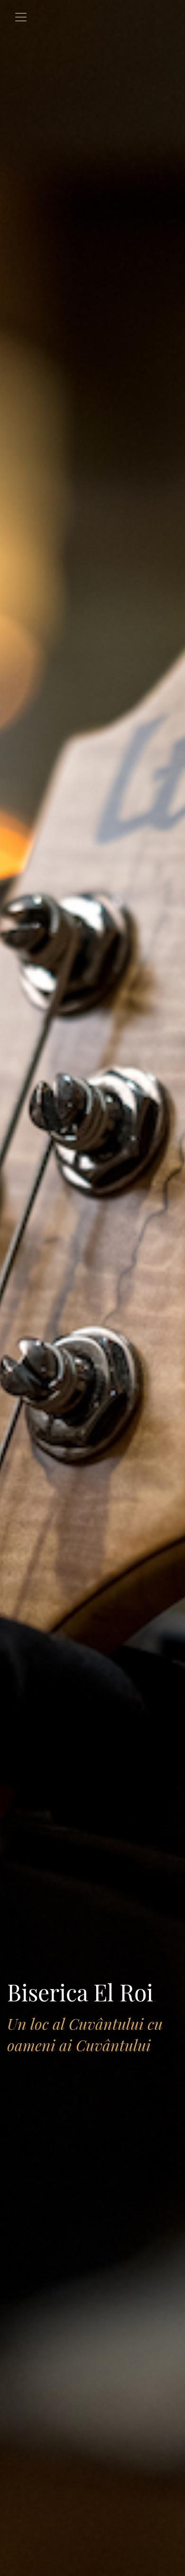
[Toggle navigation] (21, 17)
